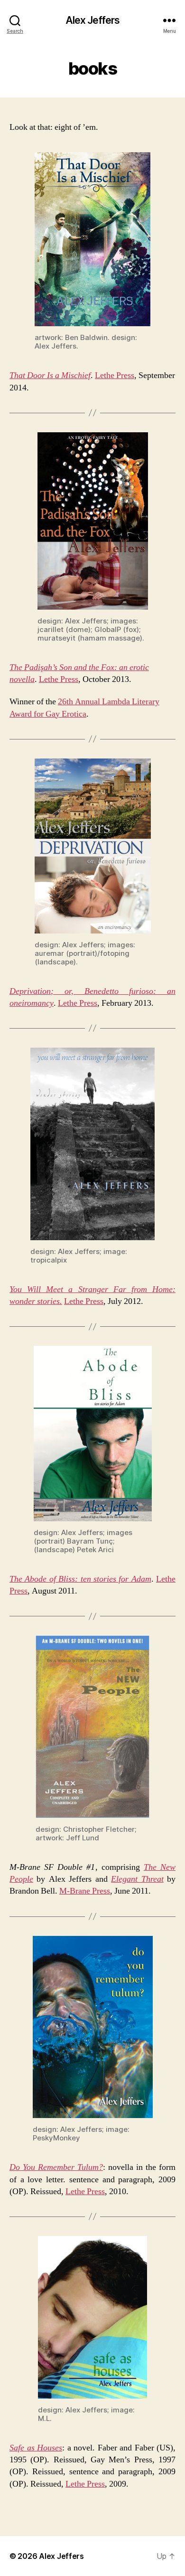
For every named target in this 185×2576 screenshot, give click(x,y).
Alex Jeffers (93, 20)
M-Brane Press (85, 1891)
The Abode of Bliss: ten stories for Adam (80, 1579)
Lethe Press (115, 375)
